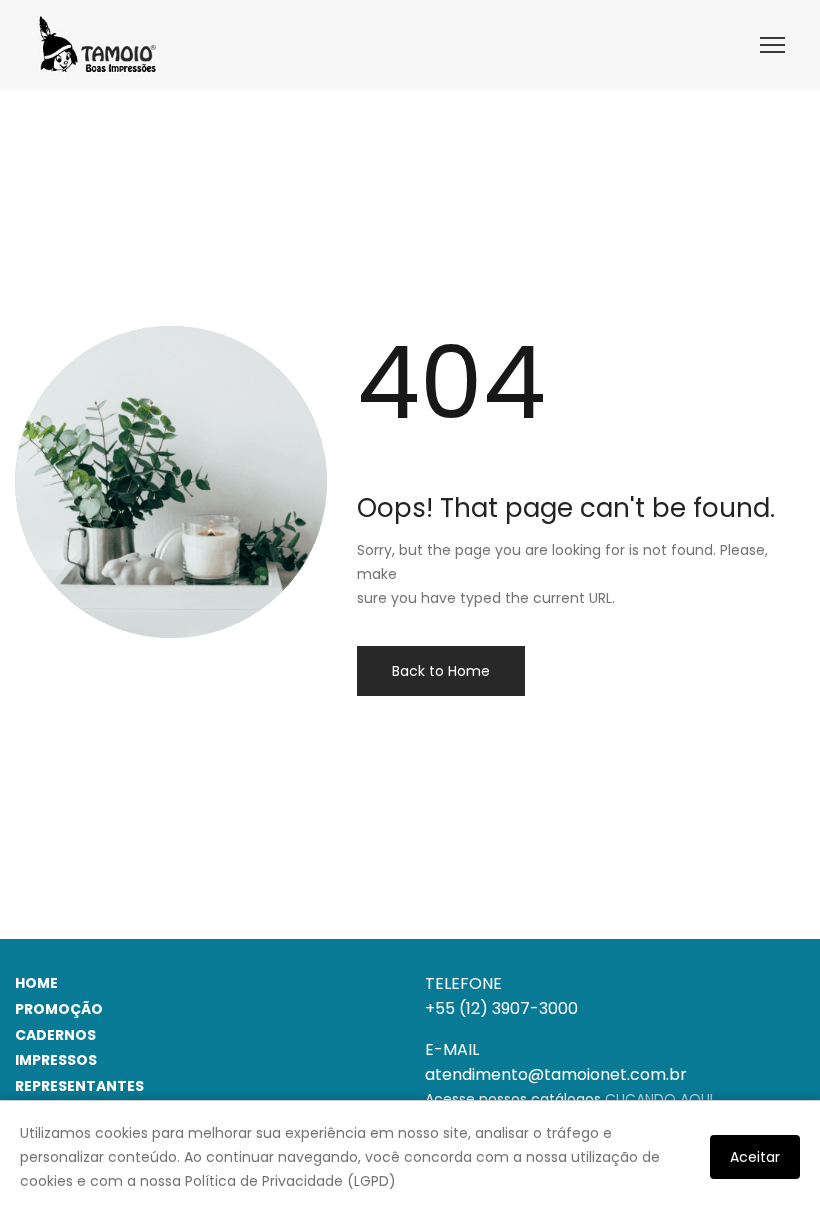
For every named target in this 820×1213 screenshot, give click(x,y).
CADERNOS (55, 1035)
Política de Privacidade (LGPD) (290, 1181)
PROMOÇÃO (59, 1009)
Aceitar (755, 1157)
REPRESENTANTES (79, 1086)
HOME (36, 983)
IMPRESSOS (56, 1060)
